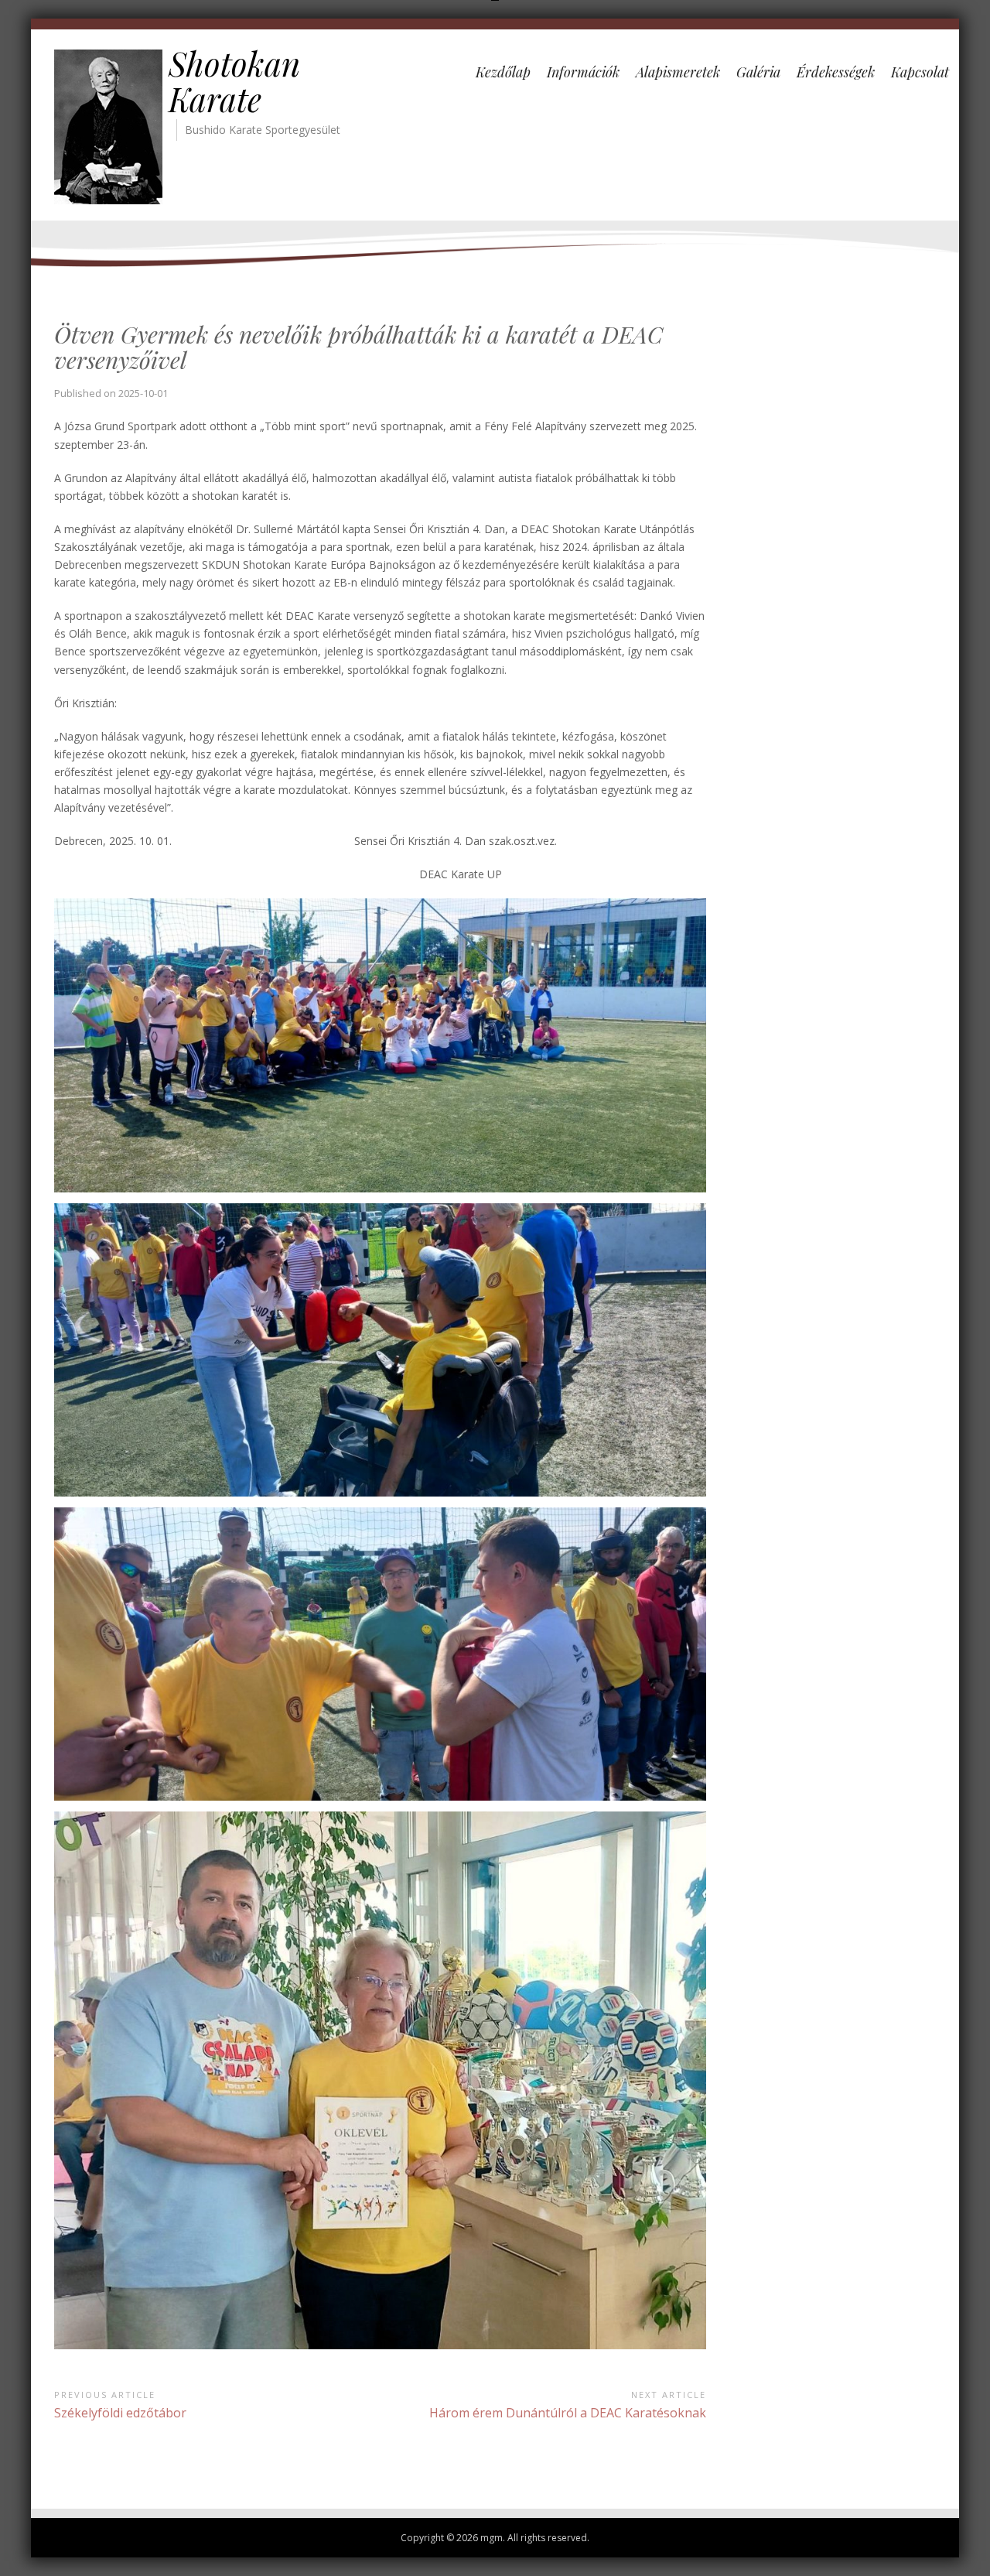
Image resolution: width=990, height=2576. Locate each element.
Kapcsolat (920, 72)
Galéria (758, 72)
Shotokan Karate (234, 81)
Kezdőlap (503, 72)
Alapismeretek (678, 72)
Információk (583, 72)
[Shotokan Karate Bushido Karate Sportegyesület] (108, 126)
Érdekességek (836, 72)
